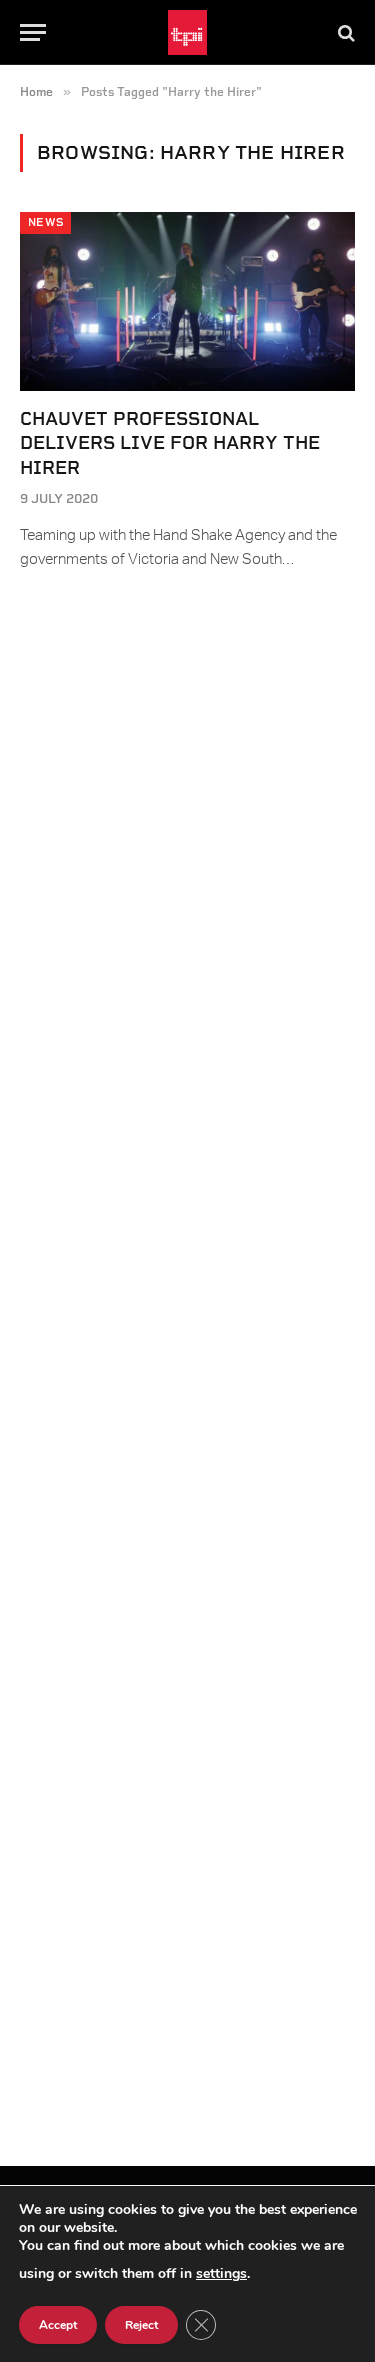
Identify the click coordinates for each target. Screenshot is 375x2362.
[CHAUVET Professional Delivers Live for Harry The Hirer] (187, 301)
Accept (58, 2325)
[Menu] (33, 32)
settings (221, 2273)
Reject (141, 2325)
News (45, 222)
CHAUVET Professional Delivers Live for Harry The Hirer (170, 443)
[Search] (344, 32)
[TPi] (187, 32)
